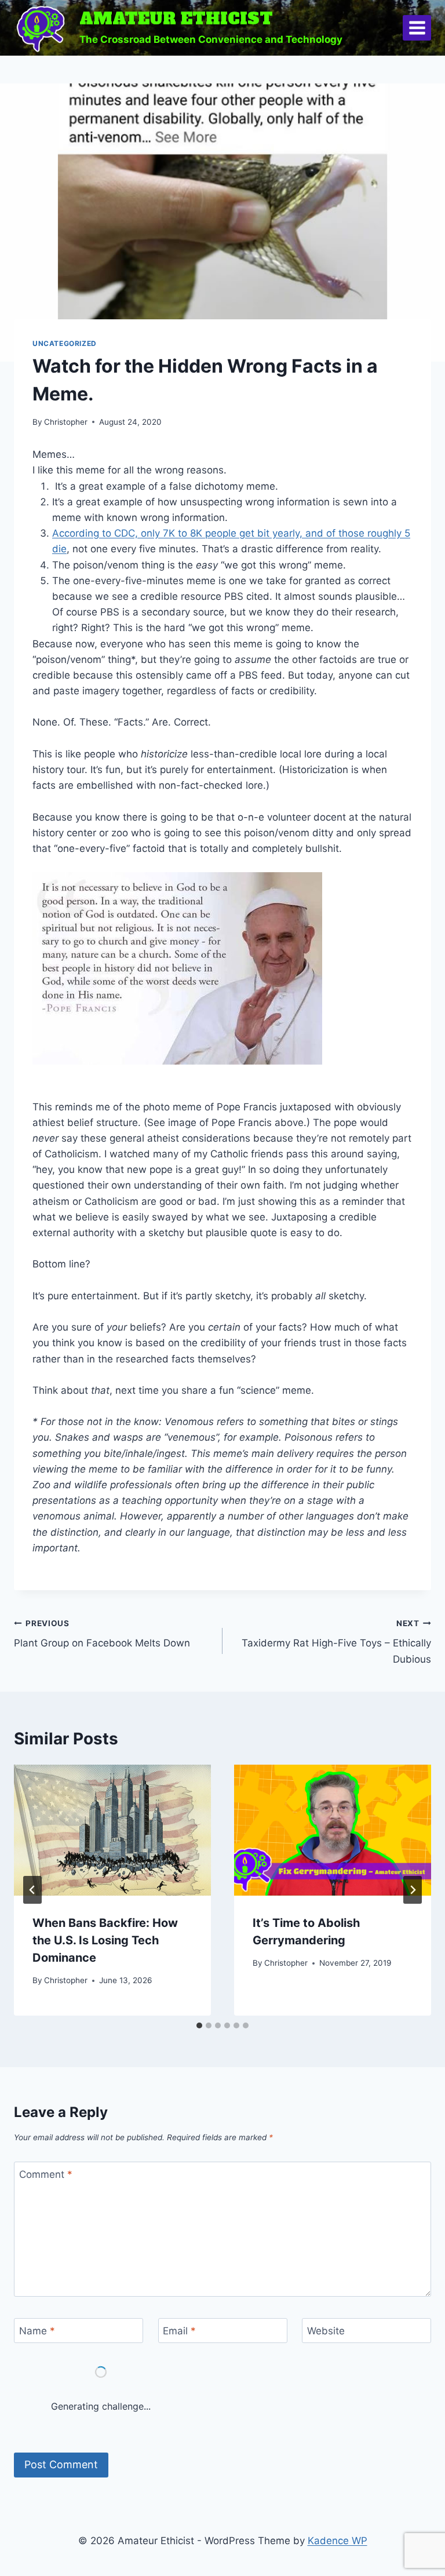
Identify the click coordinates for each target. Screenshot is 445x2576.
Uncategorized (65, 343)
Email (179, 2331)
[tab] (199, 2025)
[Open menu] (417, 28)
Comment (46, 2174)
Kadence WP (338, 2541)
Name (37, 2331)
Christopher (66, 422)
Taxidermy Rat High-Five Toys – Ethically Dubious (336, 1642)
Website (326, 2331)
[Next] (413, 1890)
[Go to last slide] (32, 1890)
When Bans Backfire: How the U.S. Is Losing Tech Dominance (105, 1940)
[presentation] (112, 1830)
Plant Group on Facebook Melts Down (102, 1634)
